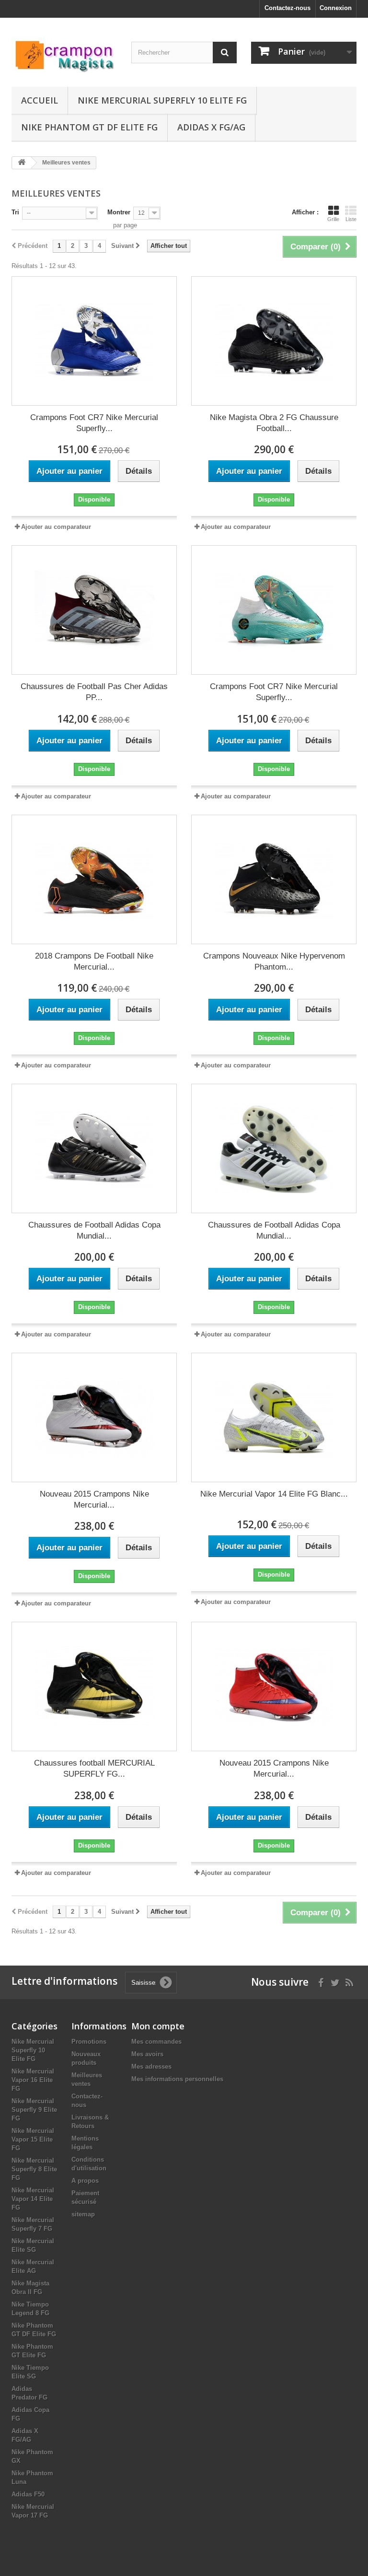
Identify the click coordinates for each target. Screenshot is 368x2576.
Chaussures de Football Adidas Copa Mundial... (94, 1230)
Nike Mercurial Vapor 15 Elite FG (33, 2139)
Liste (351, 219)
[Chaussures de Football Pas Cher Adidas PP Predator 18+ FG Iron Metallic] (94, 610)
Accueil (40, 100)
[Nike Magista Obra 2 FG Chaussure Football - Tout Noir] (274, 341)
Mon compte (158, 2026)
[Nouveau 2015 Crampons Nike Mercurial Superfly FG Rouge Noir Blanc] (94, 1417)
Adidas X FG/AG (211, 127)
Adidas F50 (28, 2494)
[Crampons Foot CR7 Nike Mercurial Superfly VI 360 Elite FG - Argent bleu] (94, 341)
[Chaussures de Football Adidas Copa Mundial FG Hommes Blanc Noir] (94, 1148)
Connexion (336, 8)
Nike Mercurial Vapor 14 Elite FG (33, 2199)
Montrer (119, 212)
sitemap (83, 2214)
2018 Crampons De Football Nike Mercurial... (94, 961)
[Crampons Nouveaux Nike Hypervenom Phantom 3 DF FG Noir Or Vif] (274, 879)
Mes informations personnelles (177, 2079)
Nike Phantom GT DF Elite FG (89, 127)
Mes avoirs (147, 2054)
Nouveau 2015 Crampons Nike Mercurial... (94, 1499)
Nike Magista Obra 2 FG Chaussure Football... (274, 423)
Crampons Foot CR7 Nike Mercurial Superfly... (94, 423)
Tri (15, 212)
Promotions (89, 2042)
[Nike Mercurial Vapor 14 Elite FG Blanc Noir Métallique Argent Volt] (274, 1417)
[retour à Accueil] (22, 163)
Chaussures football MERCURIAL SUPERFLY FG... (94, 1768)
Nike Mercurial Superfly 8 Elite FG (34, 2169)
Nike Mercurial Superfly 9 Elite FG (34, 2110)
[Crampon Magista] (64, 56)
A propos (85, 2181)
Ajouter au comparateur (56, 527)
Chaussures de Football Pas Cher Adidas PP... (94, 692)
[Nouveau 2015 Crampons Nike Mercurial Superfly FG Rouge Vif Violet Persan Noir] (274, 1686)
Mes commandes (156, 2042)
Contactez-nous (287, 8)
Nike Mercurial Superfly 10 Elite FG (162, 100)
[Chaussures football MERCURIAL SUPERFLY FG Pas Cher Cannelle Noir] (94, 1686)
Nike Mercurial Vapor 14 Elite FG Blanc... (274, 1494)
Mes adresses (151, 2067)
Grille (333, 219)
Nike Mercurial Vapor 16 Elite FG (33, 2080)
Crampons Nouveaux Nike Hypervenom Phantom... (274, 961)
